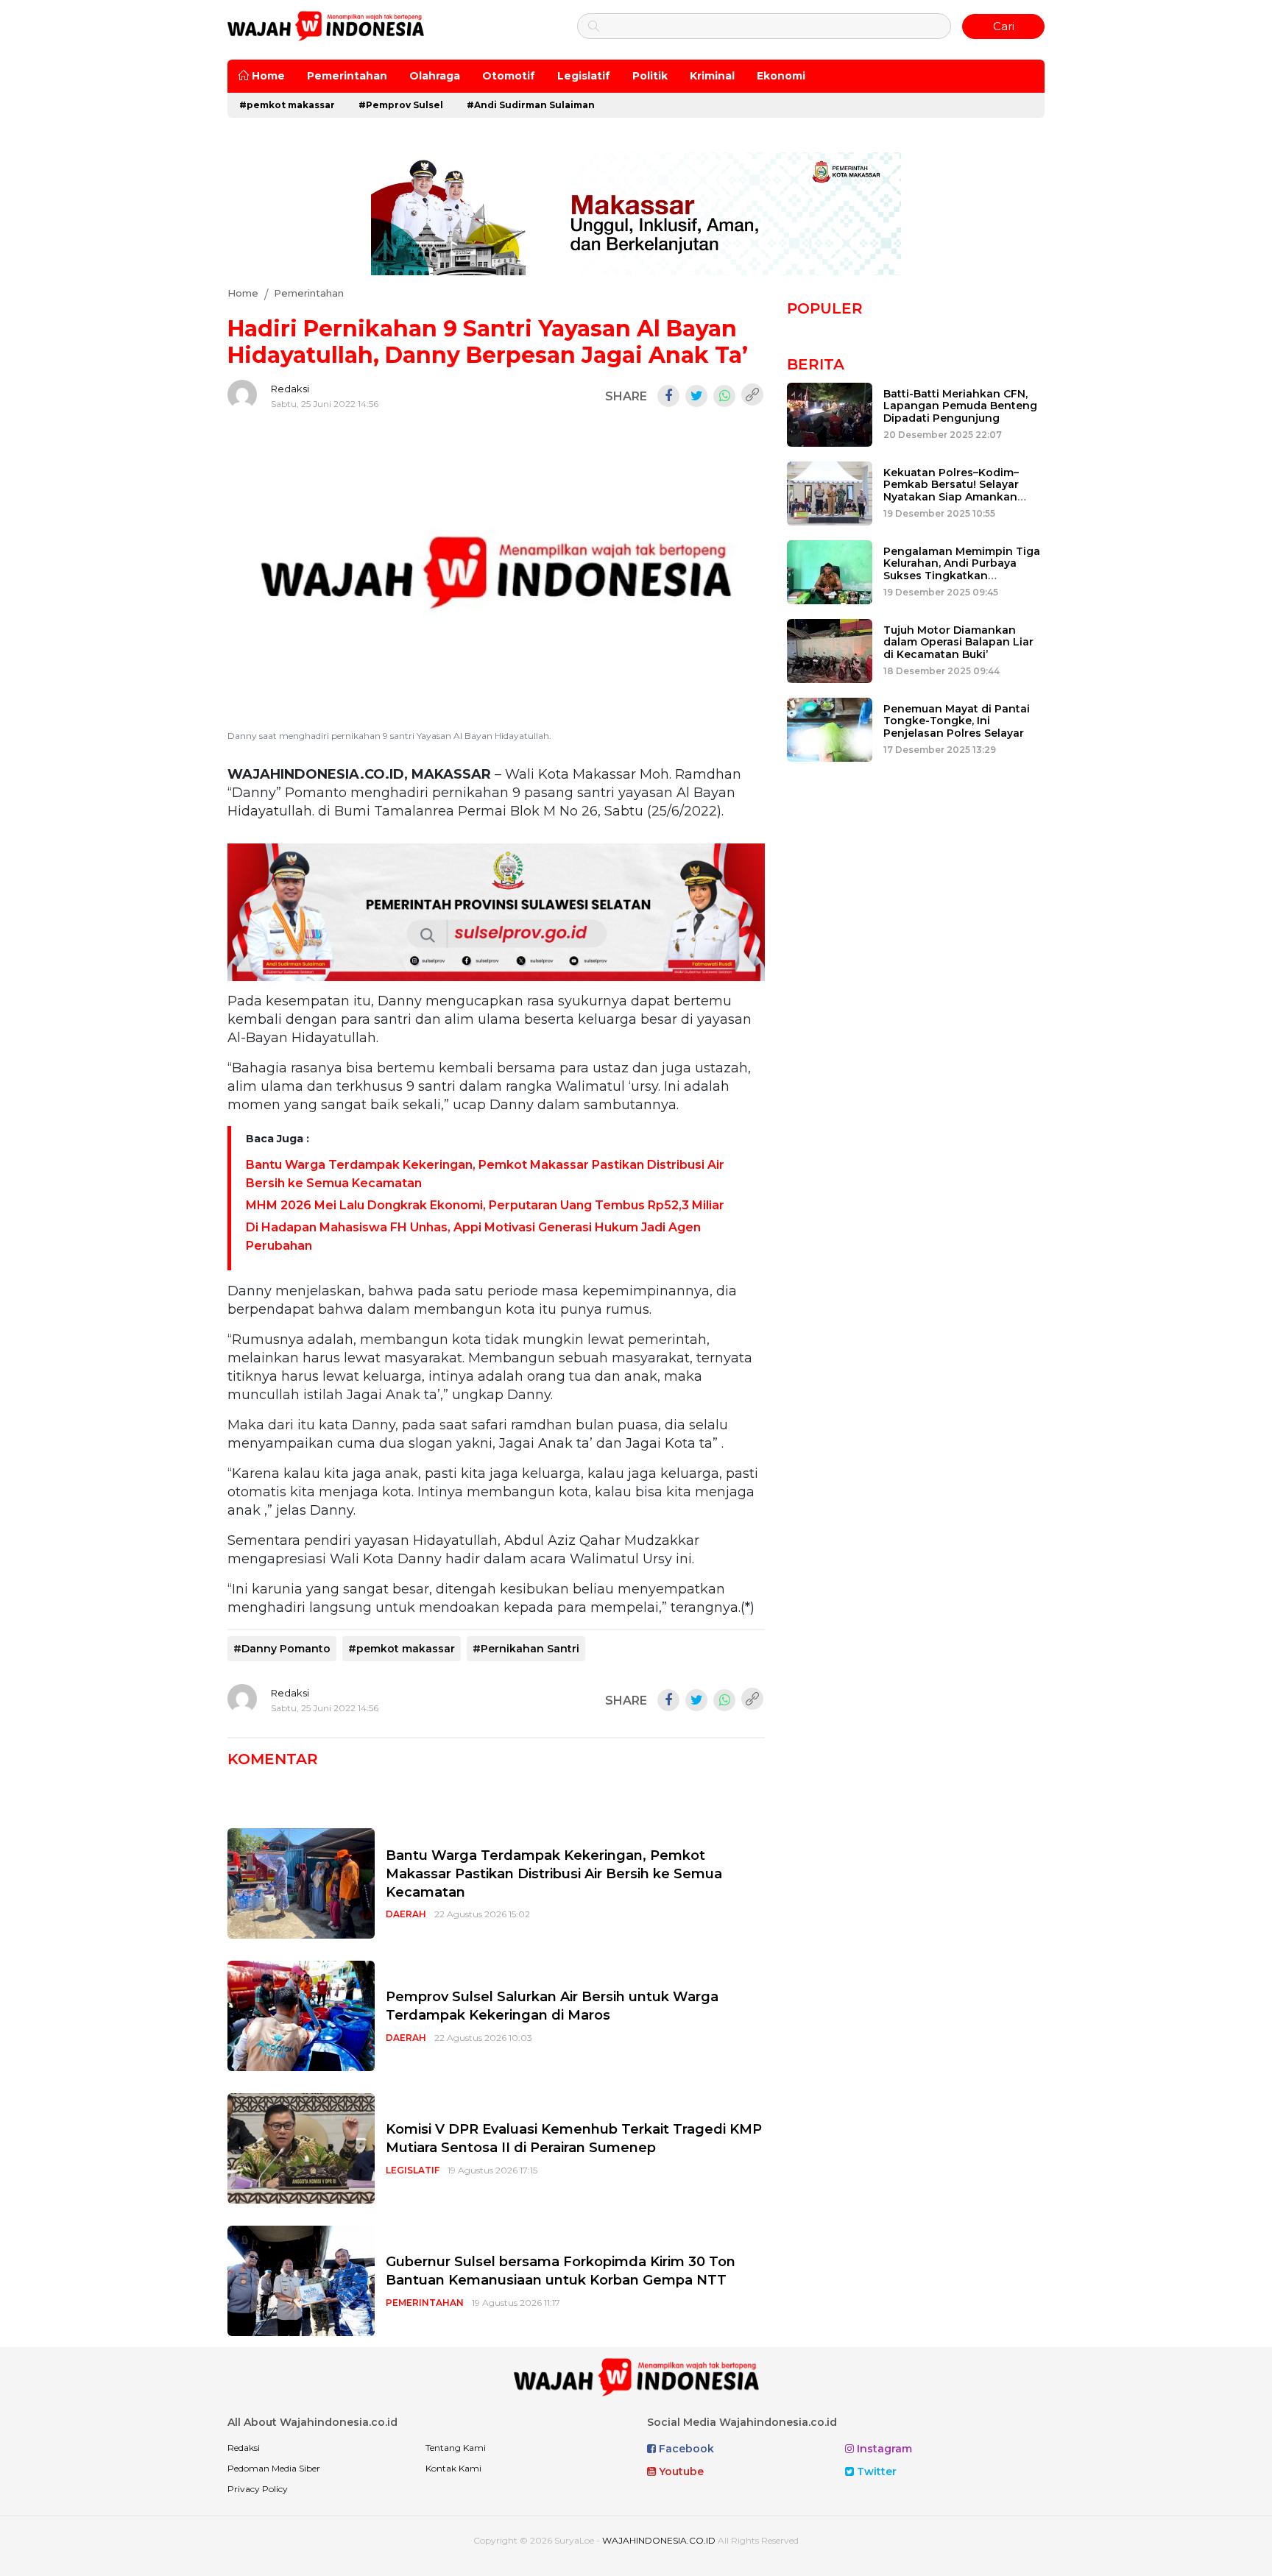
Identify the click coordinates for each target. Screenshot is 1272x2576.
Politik (650, 76)
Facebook (685, 2449)
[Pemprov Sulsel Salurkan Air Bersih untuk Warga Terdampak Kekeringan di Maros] (301, 2016)
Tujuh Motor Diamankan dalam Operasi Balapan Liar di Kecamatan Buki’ (958, 643)
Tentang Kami (456, 2448)
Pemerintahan (347, 76)
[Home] (326, 25)
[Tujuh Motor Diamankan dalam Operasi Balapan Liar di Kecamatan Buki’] (830, 650)
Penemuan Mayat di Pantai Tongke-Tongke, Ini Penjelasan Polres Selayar (957, 721)
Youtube (680, 2471)
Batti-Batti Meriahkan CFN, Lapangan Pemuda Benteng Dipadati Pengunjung (960, 406)
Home (267, 76)
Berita (816, 364)
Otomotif (509, 76)
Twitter (875, 2471)
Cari (1004, 26)
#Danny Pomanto (282, 1649)
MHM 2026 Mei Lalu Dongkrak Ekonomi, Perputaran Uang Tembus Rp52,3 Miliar (485, 1205)
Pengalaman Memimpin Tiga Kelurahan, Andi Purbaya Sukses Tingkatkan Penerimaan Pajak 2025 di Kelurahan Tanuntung (962, 576)
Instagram (883, 2449)
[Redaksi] (242, 394)
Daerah (406, 1914)
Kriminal (712, 76)
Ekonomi (781, 76)
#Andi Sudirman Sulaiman (531, 105)
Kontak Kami (453, 2468)
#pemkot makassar (287, 105)
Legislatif (584, 76)
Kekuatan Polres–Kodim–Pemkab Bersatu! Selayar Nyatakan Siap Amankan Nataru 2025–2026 (951, 491)
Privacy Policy (258, 2489)
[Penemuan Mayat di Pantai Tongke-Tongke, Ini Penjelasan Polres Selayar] (830, 728)
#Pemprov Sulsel (401, 105)
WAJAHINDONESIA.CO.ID (659, 2540)
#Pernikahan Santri (526, 1649)
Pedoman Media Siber (274, 2468)
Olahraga (435, 76)
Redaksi (290, 389)
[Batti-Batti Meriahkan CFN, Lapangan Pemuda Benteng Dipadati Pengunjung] (830, 413)
